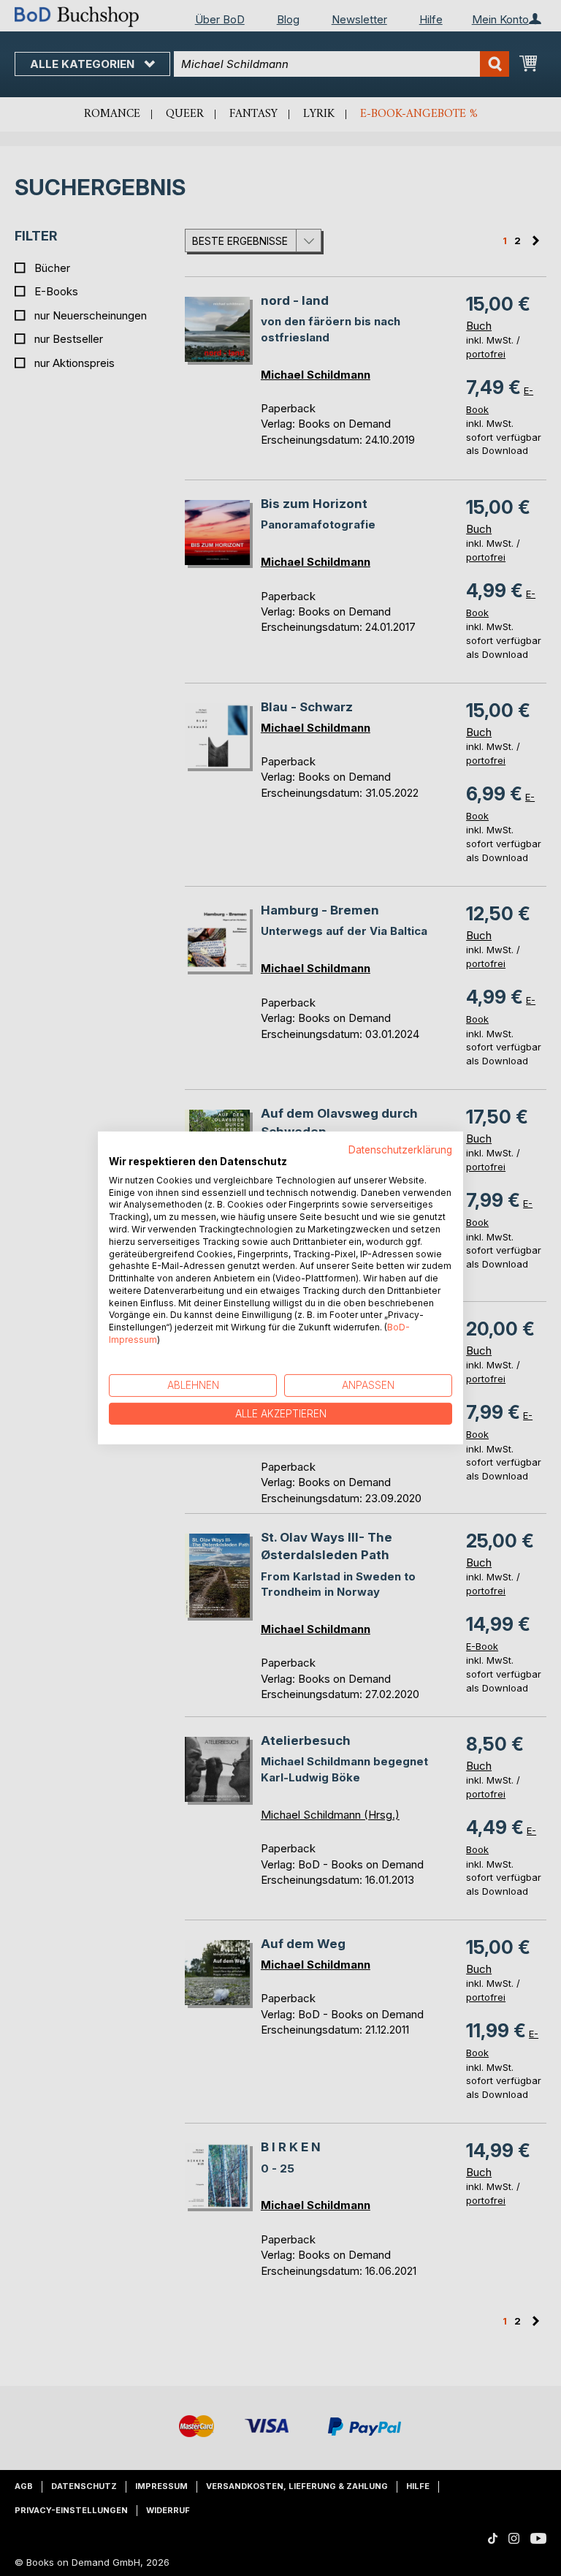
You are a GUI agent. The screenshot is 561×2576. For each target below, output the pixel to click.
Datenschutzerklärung (400, 1150)
